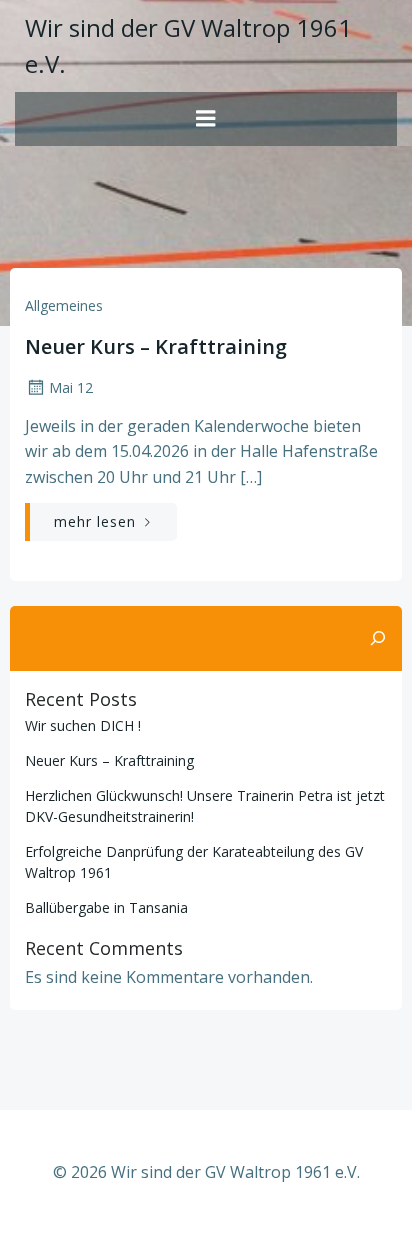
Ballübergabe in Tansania (106, 907)
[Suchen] (378, 639)
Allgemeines (64, 305)
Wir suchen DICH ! (83, 725)
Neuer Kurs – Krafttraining (109, 760)
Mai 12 (71, 387)
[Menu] (206, 119)
